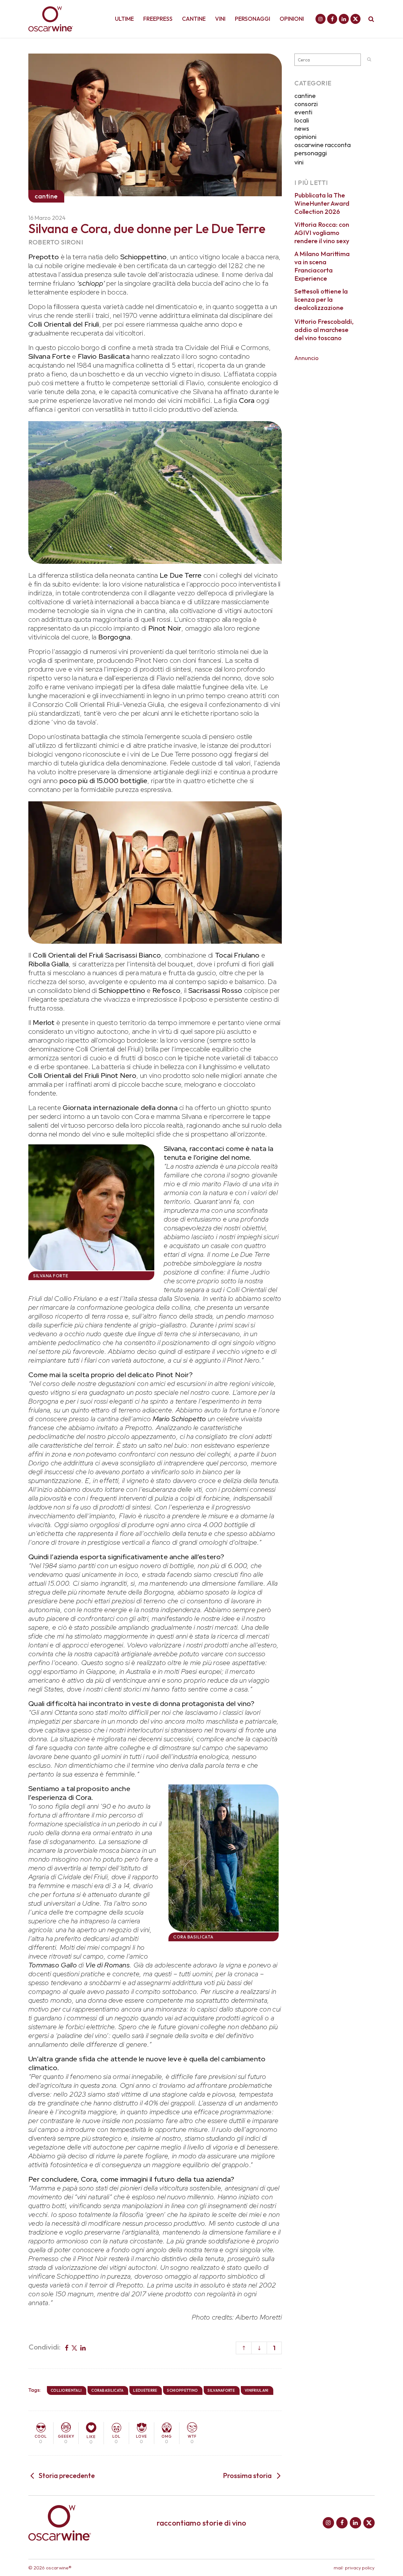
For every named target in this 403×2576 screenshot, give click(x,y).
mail (338, 2568)
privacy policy (360, 2568)
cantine (305, 96)
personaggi (311, 153)
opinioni (305, 137)
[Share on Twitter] (74, 2347)
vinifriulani (257, 2390)
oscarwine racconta (323, 145)
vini (299, 162)
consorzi (306, 104)
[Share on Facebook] (67, 2347)
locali (302, 120)
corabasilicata (107, 2390)
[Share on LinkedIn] (83, 2347)
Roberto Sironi (56, 242)
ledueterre (145, 2390)
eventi (303, 112)
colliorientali (66, 2390)
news (302, 128)
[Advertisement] (335, 460)
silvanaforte (221, 2390)
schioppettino (182, 2390)
